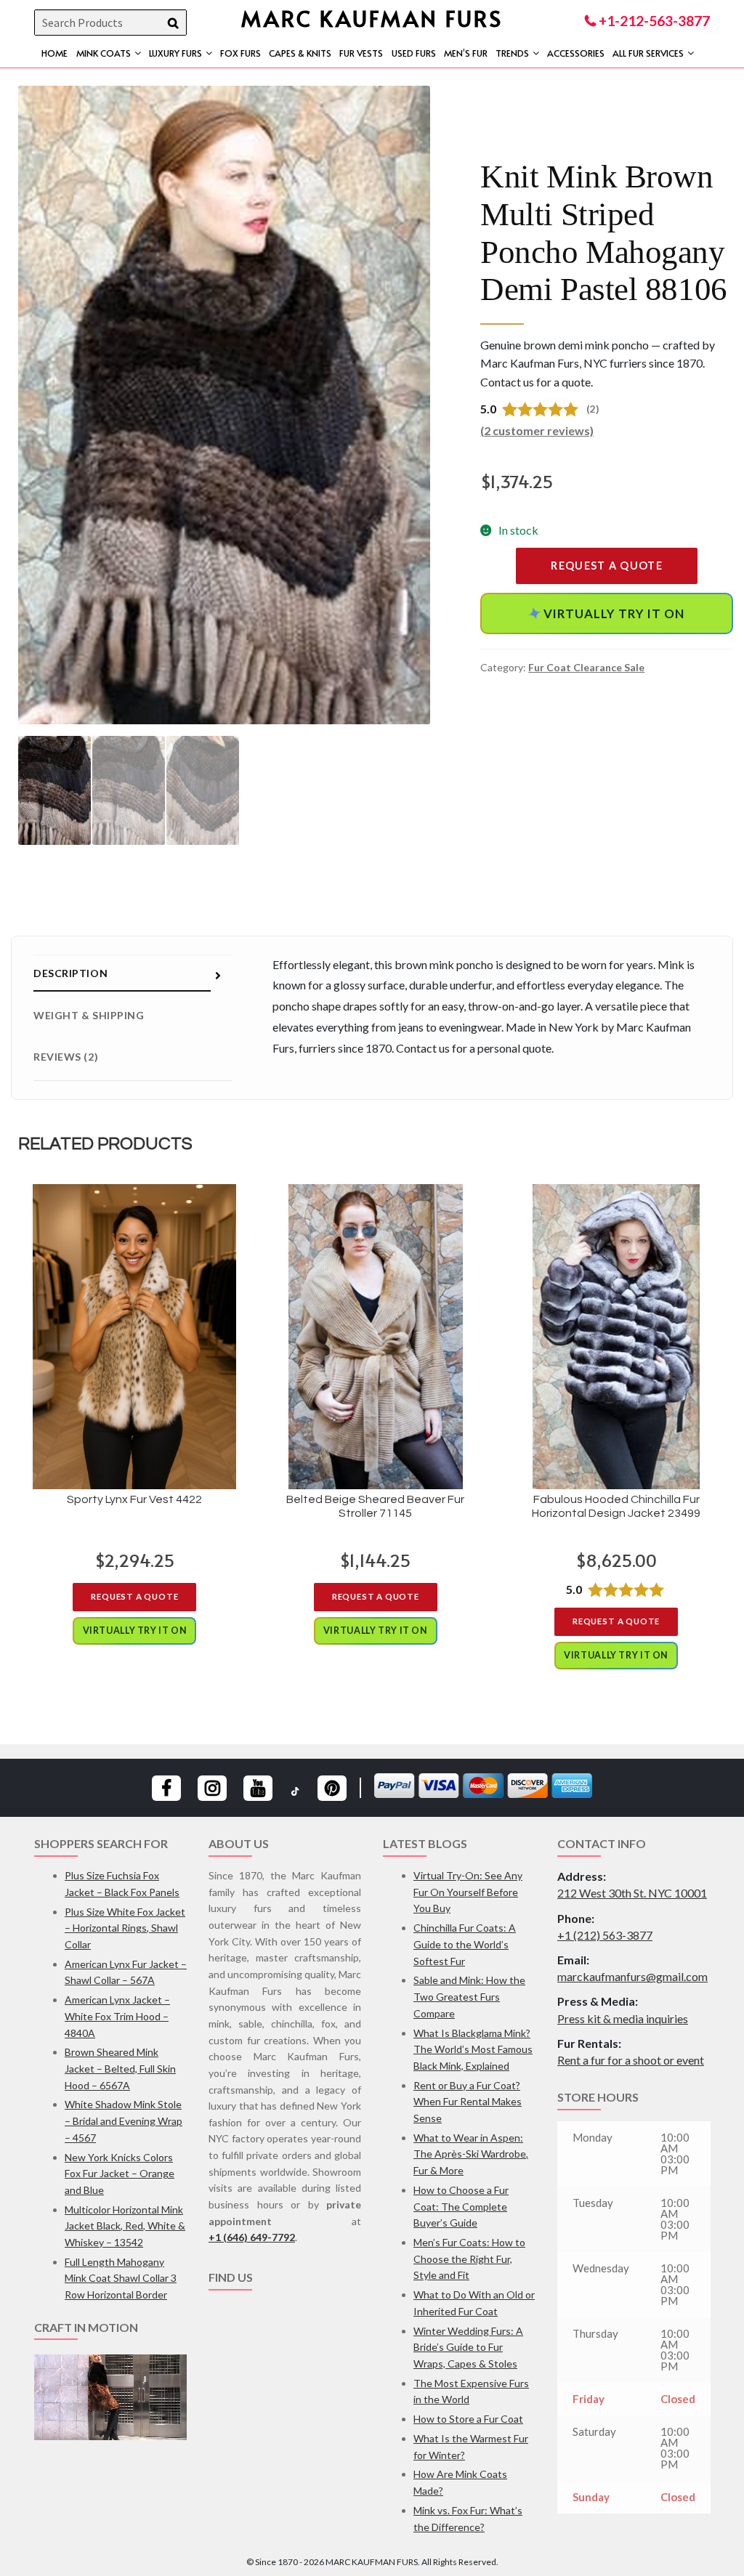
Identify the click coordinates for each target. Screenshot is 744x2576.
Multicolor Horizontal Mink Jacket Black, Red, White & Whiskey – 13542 (125, 2226)
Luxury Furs (175, 53)
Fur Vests (361, 53)
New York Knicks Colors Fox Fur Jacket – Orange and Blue (120, 2174)
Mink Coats (104, 53)
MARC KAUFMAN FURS (372, 18)
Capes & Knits (300, 53)
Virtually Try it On (607, 613)
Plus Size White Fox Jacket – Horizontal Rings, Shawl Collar (125, 1928)
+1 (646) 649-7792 (252, 2237)
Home (54, 53)
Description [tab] (70, 973)
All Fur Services (648, 53)
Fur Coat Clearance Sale (586, 667)
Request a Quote (607, 566)
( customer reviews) (537, 430)
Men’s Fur (466, 53)
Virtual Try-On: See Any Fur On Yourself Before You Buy (468, 1892)
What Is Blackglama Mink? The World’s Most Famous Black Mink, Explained (473, 2049)
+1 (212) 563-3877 (605, 1935)
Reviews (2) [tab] (66, 1057)
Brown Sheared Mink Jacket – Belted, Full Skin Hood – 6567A (120, 2068)
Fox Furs (240, 53)
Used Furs (414, 53)
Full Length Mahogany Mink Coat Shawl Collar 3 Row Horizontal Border (121, 2278)
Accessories (576, 53)
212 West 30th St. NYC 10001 (632, 1893)
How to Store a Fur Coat (468, 2419)
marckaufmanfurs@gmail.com (632, 1976)
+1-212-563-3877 (653, 21)
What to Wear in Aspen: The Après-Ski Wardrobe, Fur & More (471, 2154)
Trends (512, 53)
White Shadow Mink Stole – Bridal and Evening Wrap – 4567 (124, 2121)
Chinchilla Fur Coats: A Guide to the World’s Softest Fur (465, 1944)
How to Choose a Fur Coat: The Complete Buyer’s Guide (461, 2206)
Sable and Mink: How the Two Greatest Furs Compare (469, 1996)
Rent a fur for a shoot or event (631, 2060)
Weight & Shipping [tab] (89, 1015)
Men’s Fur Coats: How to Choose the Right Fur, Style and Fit (469, 2259)
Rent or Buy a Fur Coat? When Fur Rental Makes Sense (468, 2102)
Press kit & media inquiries (623, 2018)
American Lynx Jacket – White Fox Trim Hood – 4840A (117, 2016)
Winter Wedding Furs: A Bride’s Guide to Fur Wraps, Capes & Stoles (468, 2347)
